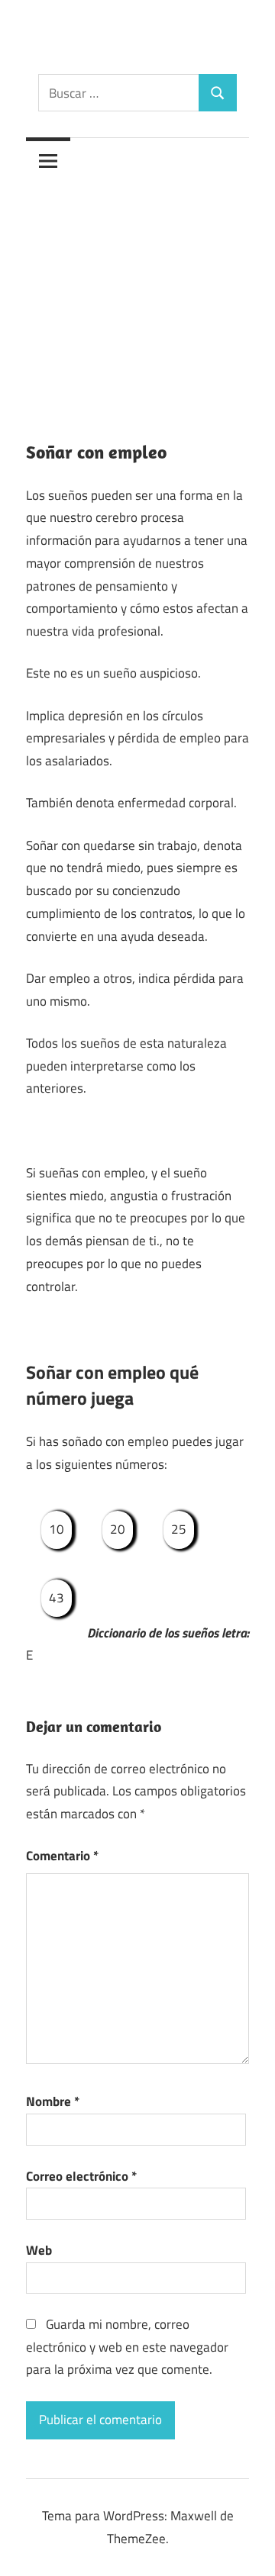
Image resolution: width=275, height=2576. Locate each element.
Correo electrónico (81, 2176)
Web (39, 2250)
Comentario (62, 1856)
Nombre (53, 2101)
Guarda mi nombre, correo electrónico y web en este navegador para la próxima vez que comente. (127, 2347)
